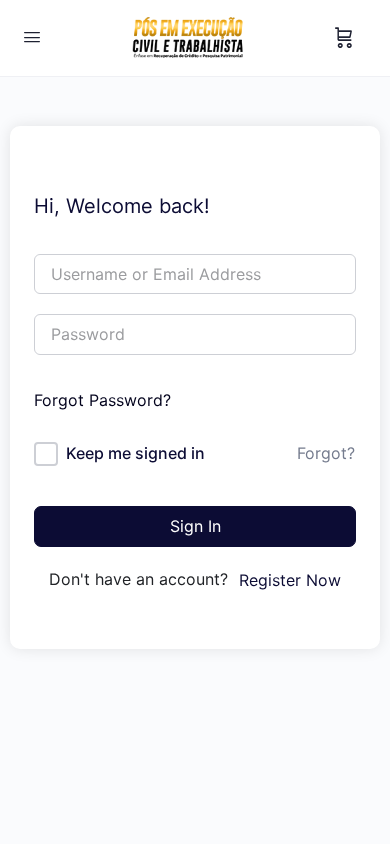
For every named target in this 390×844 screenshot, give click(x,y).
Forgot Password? (102, 400)
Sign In (195, 526)
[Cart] (344, 38)
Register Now (290, 580)
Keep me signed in (135, 453)
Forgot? (326, 453)
